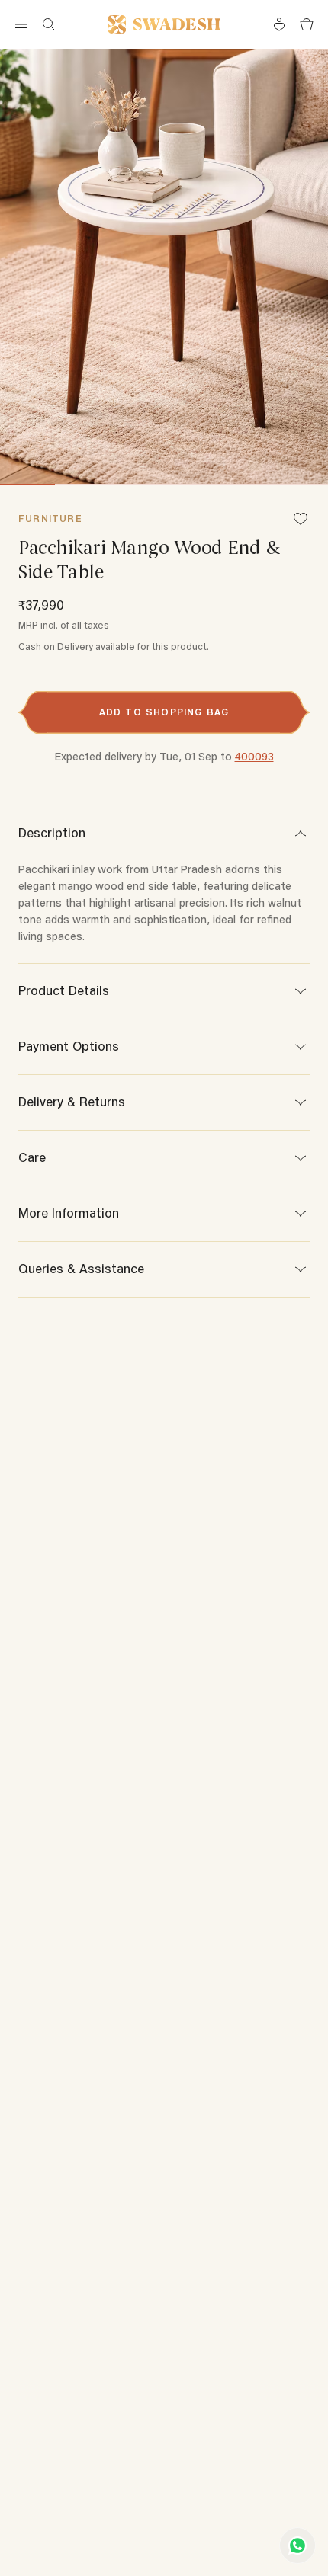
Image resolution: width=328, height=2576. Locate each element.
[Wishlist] (301, 520)
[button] (164, 712)
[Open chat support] (297, 2546)
